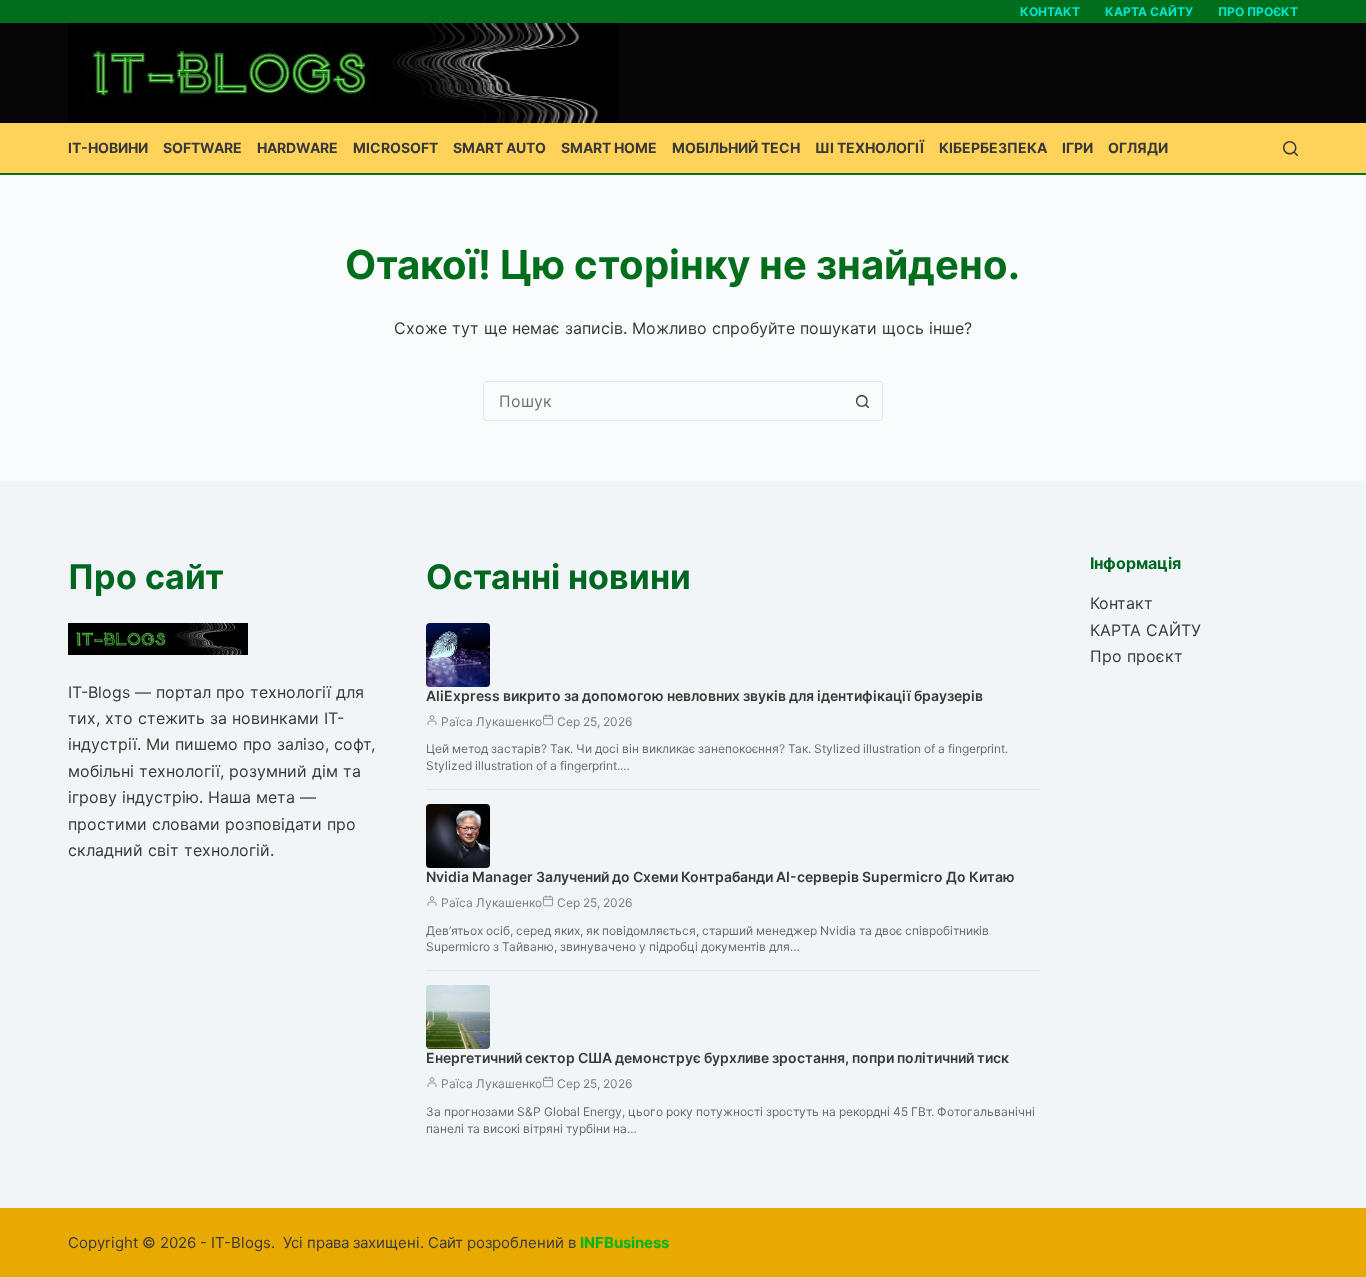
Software (202, 147)
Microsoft (395, 147)
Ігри (1077, 147)
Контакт (1050, 11)
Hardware (297, 147)
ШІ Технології (869, 147)
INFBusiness (624, 1242)
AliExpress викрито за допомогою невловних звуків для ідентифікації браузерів (704, 695)
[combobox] (664, 401)
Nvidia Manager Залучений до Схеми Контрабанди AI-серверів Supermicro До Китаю (720, 876)
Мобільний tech (736, 147)
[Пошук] (1290, 148)
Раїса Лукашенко (491, 721)
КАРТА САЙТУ (1149, 11)
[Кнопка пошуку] (863, 401)
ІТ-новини (108, 147)
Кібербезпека (993, 147)
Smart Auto (499, 147)
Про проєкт (1258, 11)
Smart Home (609, 147)
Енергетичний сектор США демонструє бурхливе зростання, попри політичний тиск (717, 1057)
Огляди (1138, 147)
